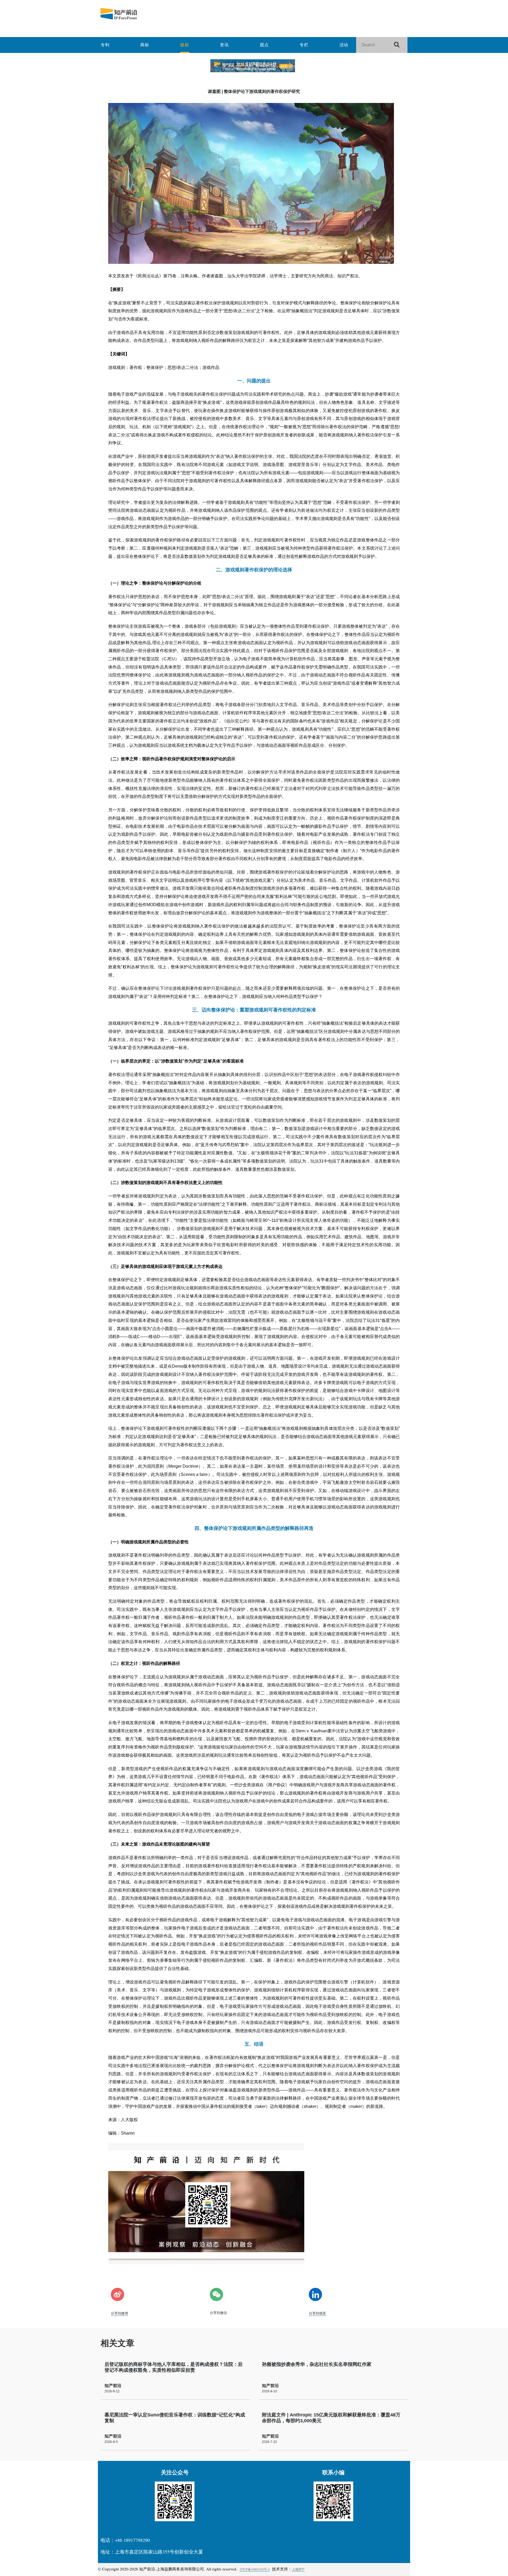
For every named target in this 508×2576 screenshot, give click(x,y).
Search (399, 45)
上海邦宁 (298, 2569)
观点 (264, 45)
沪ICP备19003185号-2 (255, 2569)
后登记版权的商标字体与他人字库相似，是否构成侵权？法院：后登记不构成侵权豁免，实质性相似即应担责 (174, 2367)
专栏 (304, 45)
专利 (105, 45)
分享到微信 (218, 2313)
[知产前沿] (151, 14)
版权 (185, 45)
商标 (145, 45)
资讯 (224, 45)
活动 (344, 45)
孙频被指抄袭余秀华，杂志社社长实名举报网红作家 (317, 2364)
